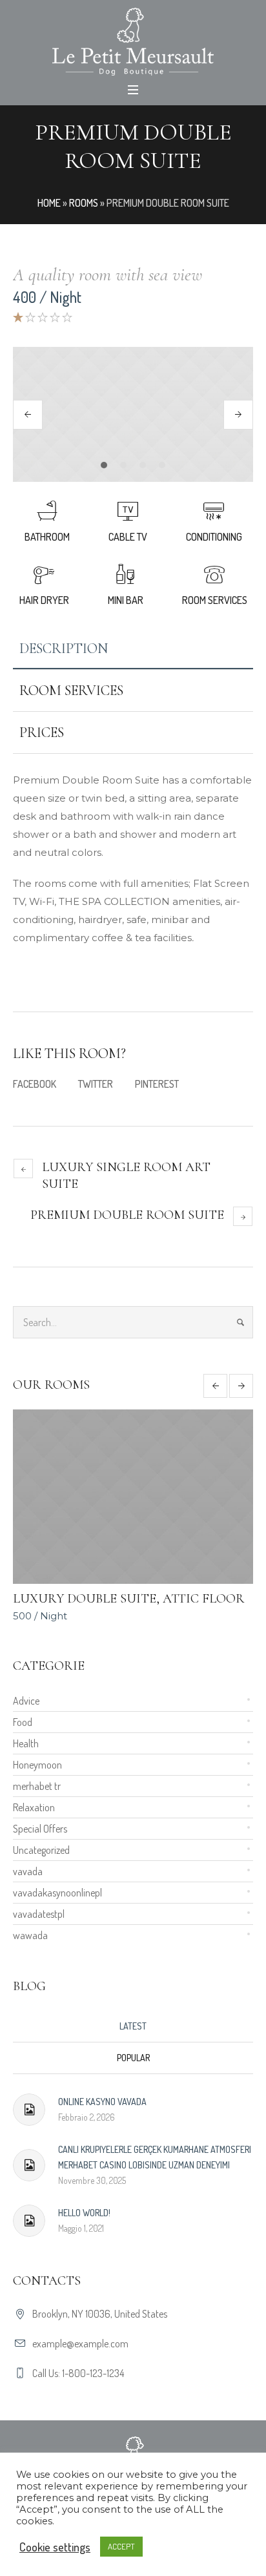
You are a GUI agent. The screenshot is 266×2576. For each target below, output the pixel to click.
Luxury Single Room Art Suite (126, 1176)
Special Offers (40, 1829)
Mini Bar (126, 600)
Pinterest (157, 1084)
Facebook (35, 1084)
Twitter (96, 1084)
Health (26, 1743)
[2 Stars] (29, 317)
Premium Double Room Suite (127, 1215)
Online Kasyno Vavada (102, 2102)
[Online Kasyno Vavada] (29, 2110)
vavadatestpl (39, 1914)
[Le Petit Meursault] (133, 42)
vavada (28, 1871)
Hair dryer (44, 600)
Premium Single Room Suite (171, 1599)
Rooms (84, 203)
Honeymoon (37, 1765)
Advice (26, 1701)
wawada (30, 1935)
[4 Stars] (54, 317)
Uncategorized (41, 1850)
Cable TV (128, 537)
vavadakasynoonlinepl (57, 1893)
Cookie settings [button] (55, 2547)
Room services (215, 600)
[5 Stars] (66, 317)
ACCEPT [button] (121, 2546)
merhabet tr (37, 1786)
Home (49, 203)
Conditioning (214, 537)
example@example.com (80, 2343)
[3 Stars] (42, 317)
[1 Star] (18, 317)
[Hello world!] (29, 2221)
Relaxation (34, 1807)
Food (23, 1722)
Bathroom (47, 537)
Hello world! (84, 2213)
